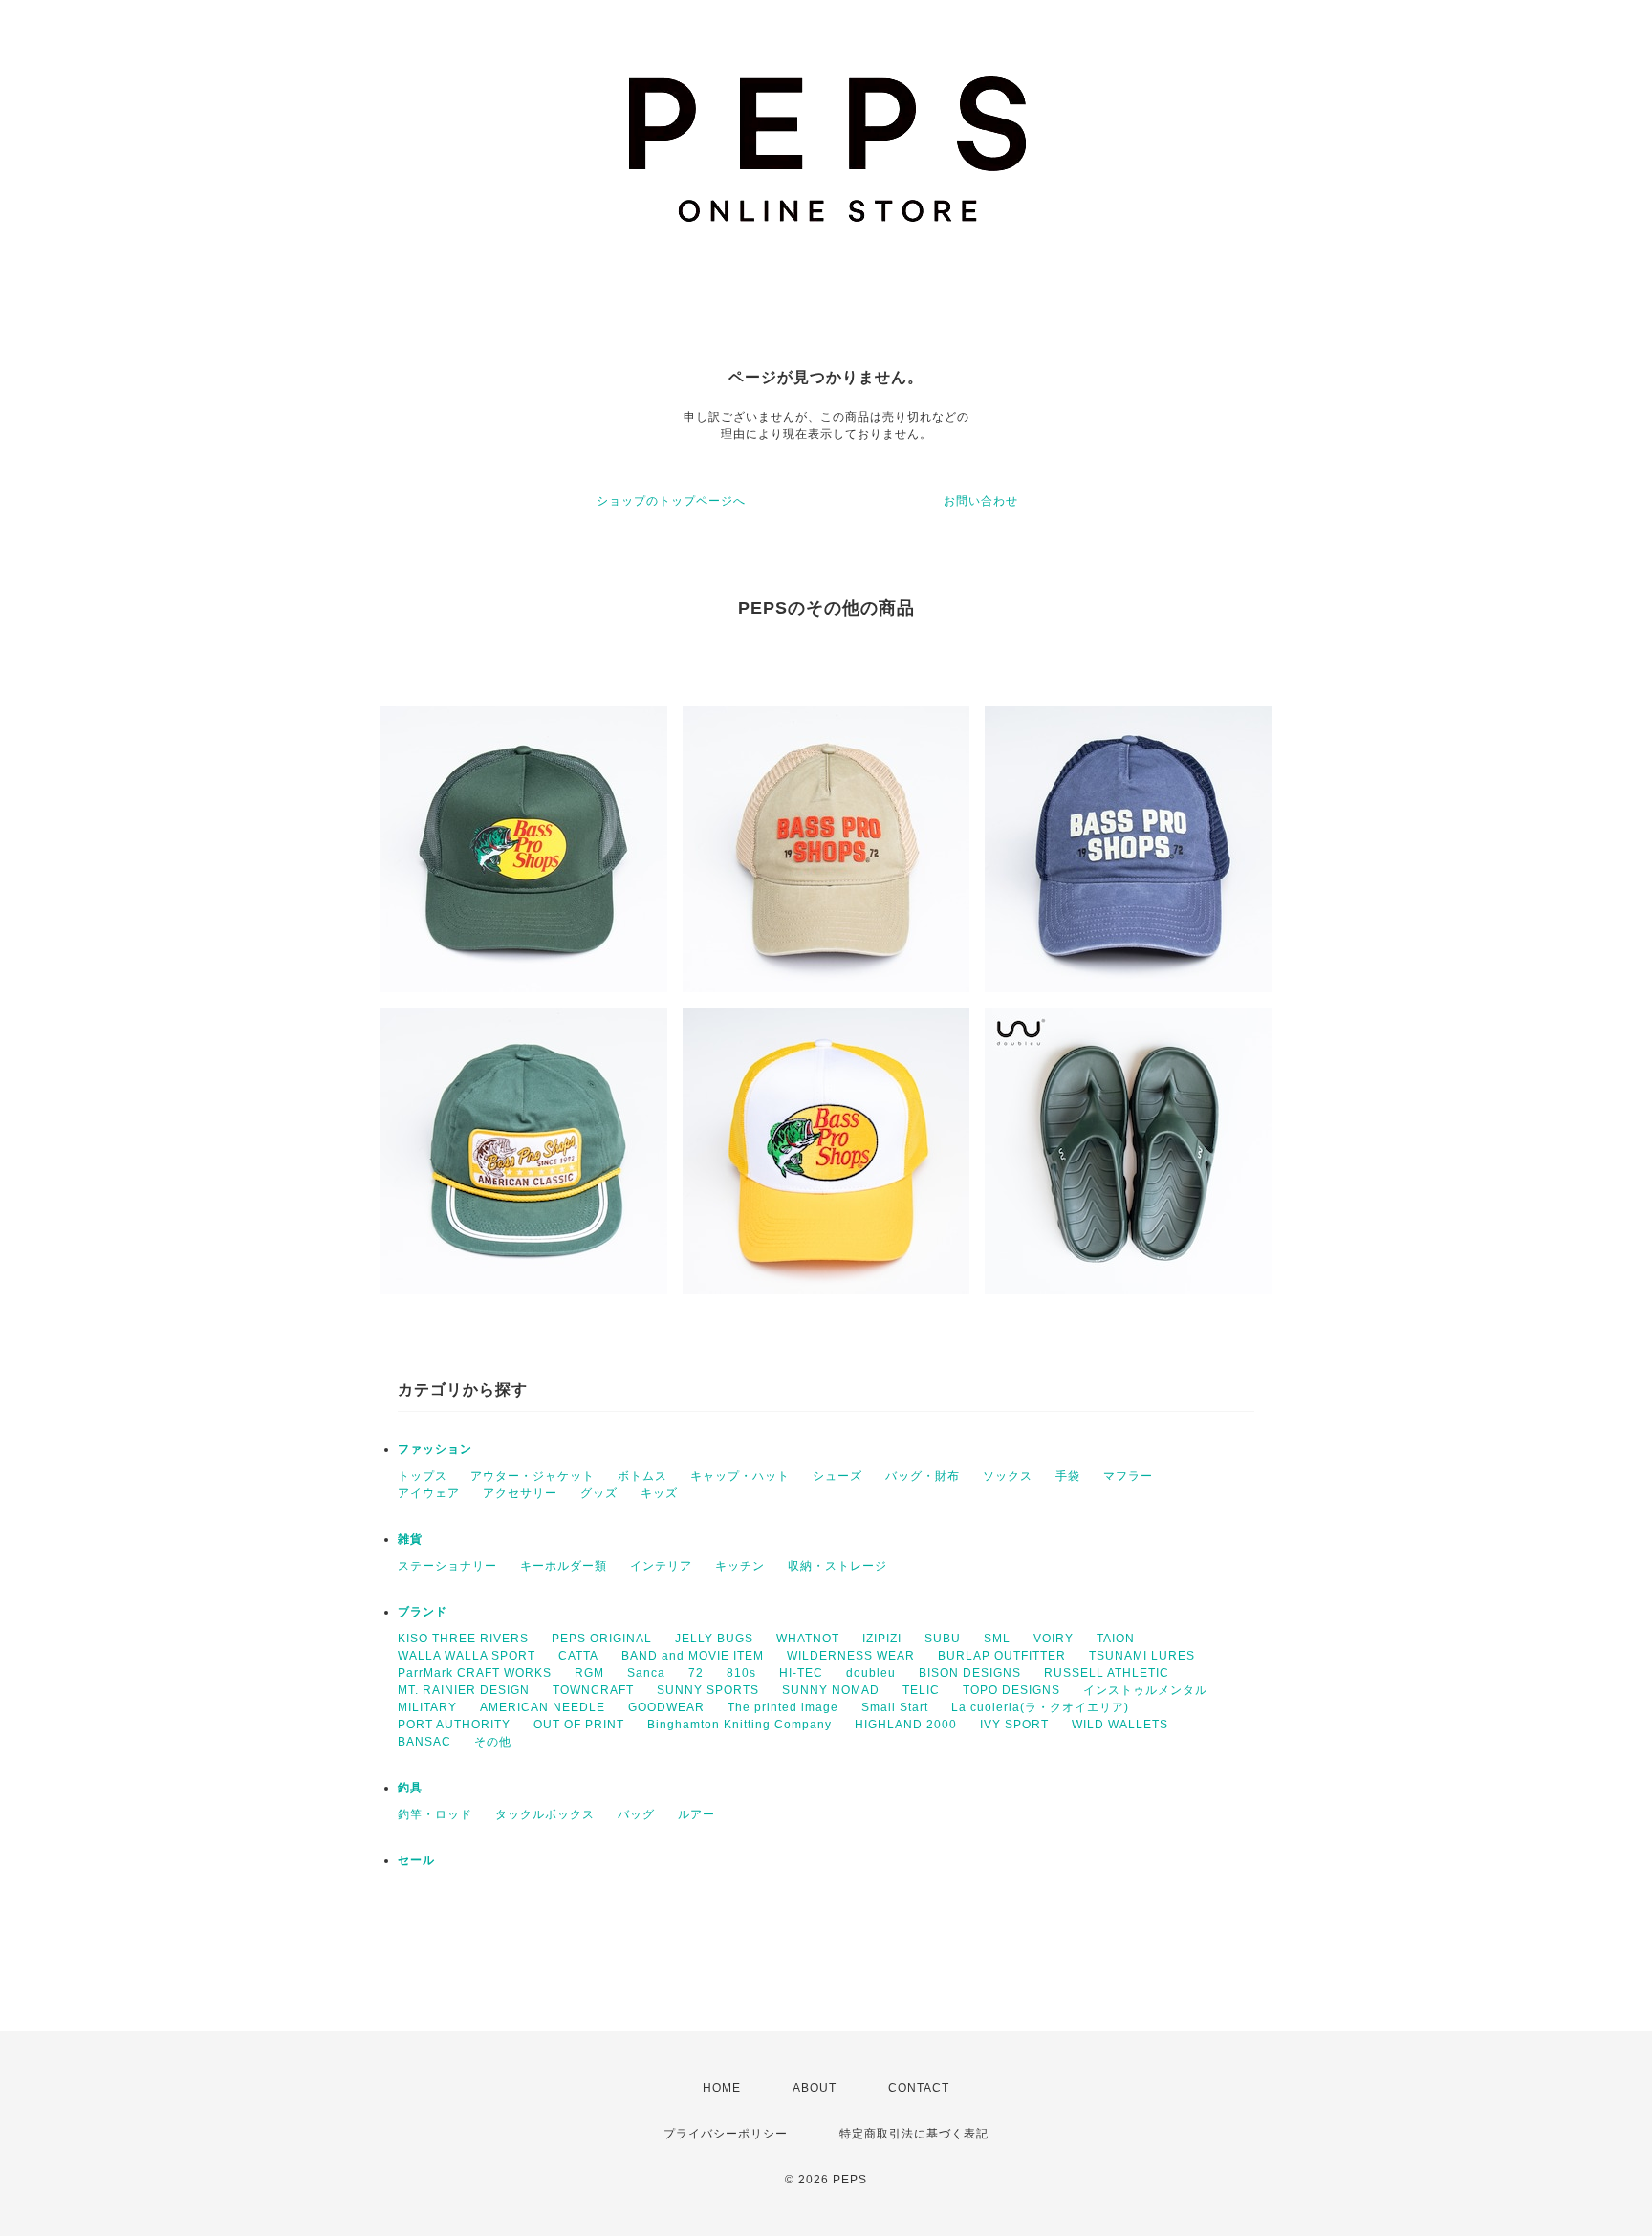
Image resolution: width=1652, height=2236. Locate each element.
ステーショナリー (447, 1566)
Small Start (895, 1707)
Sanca (646, 1673)
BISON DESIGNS (970, 1673)
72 (696, 1673)
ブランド (423, 1612)
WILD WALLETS (1120, 1725)
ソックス (1008, 1476)
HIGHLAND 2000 (906, 1725)
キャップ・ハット (740, 1476)
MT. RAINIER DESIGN (464, 1690)
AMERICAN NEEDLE (543, 1707)
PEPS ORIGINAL (602, 1639)
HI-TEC (801, 1673)
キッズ (659, 1493)
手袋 (1068, 1476)
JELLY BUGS (714, 1639)
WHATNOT (808, 1639)
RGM (589, 1673)
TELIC (921, 1690)
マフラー (1128, 1476)
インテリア (661, 1566)
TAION (1116, 1639)
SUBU (943, 1639)
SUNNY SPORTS (708, 1690)
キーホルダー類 (564, 1566)
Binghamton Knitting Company (739, 1725)
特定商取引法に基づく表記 (914, 2134)
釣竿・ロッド (435, 1814)
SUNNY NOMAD (831, 1690)
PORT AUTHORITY (454, 1725)
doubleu (871, 1673)
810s (741, 1673)
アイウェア (429, 1493)
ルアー (696, 1814)
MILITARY (427, 1707)
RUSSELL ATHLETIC (1107, 1673)
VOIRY (1054, 1639)
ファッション (435, 1449)
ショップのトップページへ (671, 501)
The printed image (783, 1707)
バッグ (636, 1814)
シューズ (837, 1476)
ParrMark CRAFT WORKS (475, 1673)
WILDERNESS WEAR (851, 1656)
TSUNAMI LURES (1142, 1656)
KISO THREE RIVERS (463, 1639)
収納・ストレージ (837, 1566)
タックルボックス (545, 1814)
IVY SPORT (1014, 1725)
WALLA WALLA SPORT (467, 1656)
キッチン (740, 1566)
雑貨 (410, 1539)
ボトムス (642, 1476)
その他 (493, 1742)
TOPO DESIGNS (1011, 1690)
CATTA (578, 1656)
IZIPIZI (882, 1639)
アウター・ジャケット (533, 1476)
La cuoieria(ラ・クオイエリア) (1040, 1707)
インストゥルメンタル (1145, 1690)
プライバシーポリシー (726, 2134)
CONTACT (919, 2088)
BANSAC (424, 1742)
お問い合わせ (981, 501)
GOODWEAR (666, 1707)
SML (997, 1639)
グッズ (599, 1493)
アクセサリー (520, 1493)
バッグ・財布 (923, 1476)
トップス (423, 1476)
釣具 (410, 1788)
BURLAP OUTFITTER (1002, 1656)
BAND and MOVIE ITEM (693, 1656)
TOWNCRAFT (593, 1690)
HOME (722, 2088)
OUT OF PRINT (579, 1725)
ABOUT (815, 2088)
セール (416, 1860)
